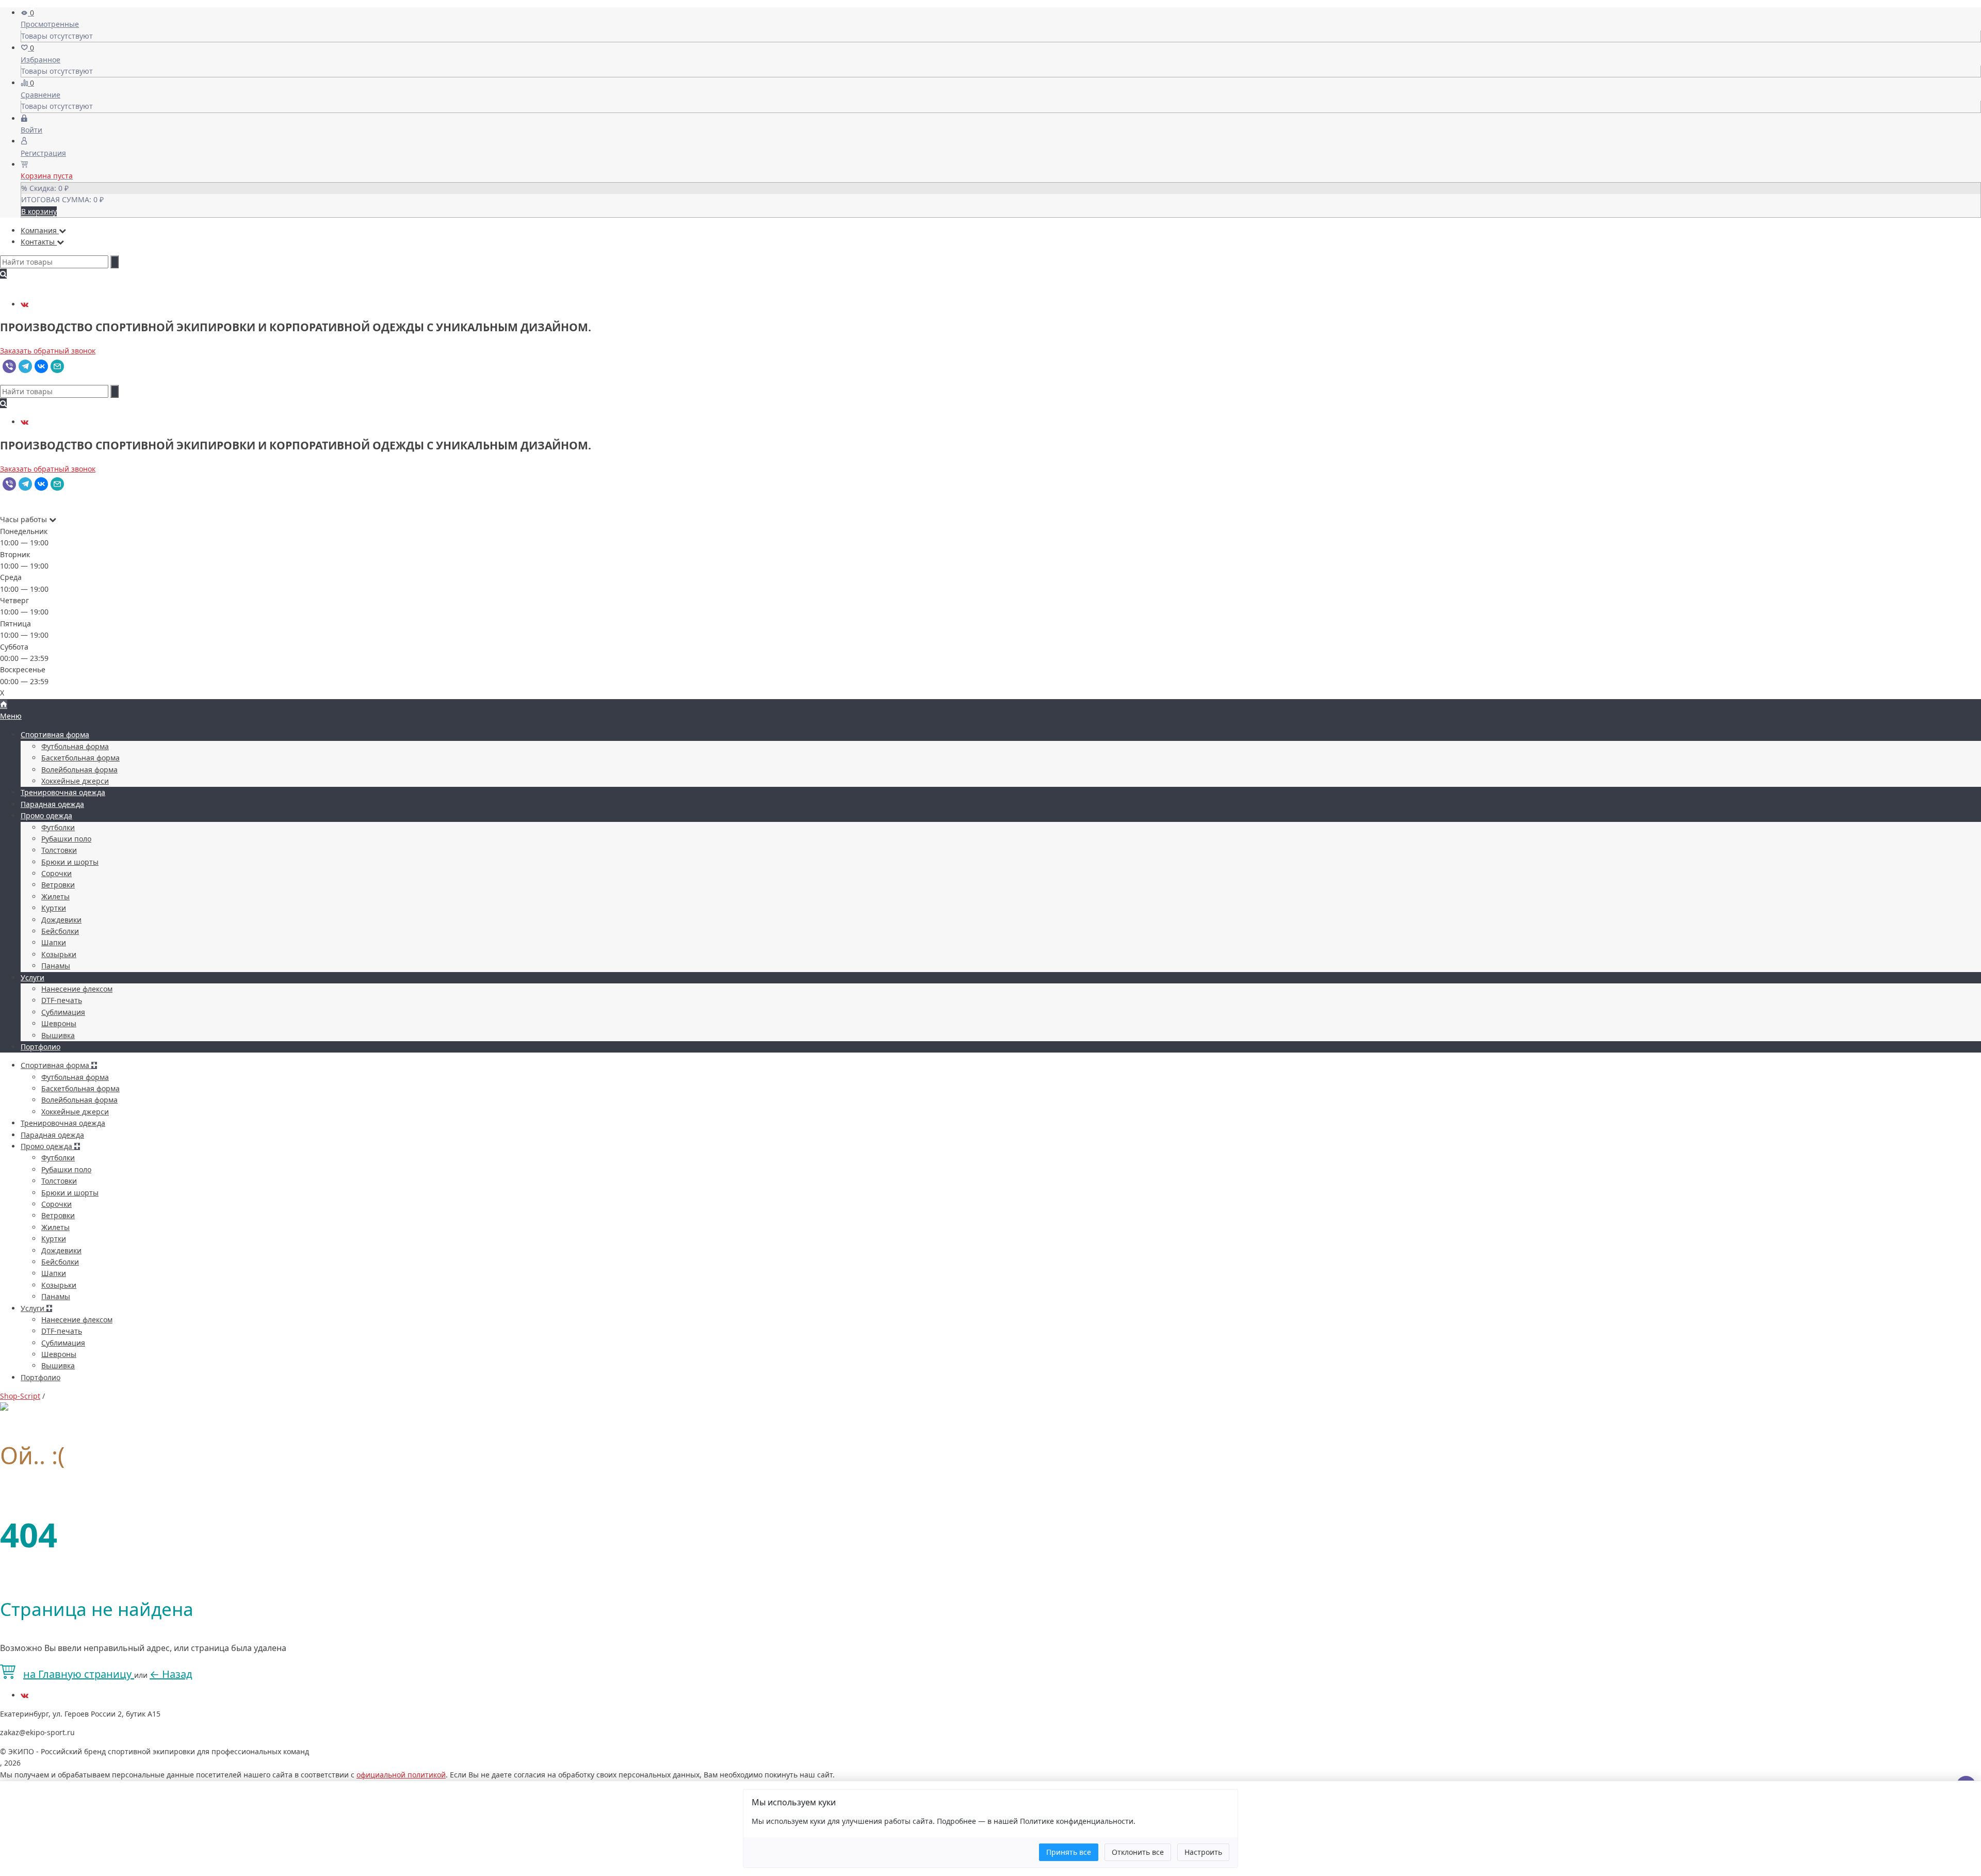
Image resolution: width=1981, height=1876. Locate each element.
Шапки (54, 942)
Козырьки (59, 954)
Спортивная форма (55, 734)
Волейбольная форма (79, 770)
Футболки (58, 827)
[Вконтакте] (25, 304)
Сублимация (63, 1012)
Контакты (39, 242)
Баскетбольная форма (80, 758)
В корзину (39, 211)
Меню (11, 716)
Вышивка (58, 1035)
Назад (171, 1674)
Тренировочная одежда (63, 792)
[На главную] (4, 705)
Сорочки (56, 873)
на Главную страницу (79, 1674)
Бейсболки (60, 931)
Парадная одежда (52, 804)
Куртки (54, 908)
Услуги (33, 977)
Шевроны (59, 1023)
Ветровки (58, 885)
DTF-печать (62, 1000)
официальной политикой (401, 1775)
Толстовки (59, 850)
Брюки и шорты (70, 862)
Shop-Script (20, 1396)
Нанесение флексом (77, 989)
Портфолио (40, 1047)
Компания (40, 230)
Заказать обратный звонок (48, 351)
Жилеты (55, 896)
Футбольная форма (75, 746)
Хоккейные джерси (75, 781)
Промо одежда (46, 815)
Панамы (56, 966)
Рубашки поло (66, 839)
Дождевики (61, 920)
